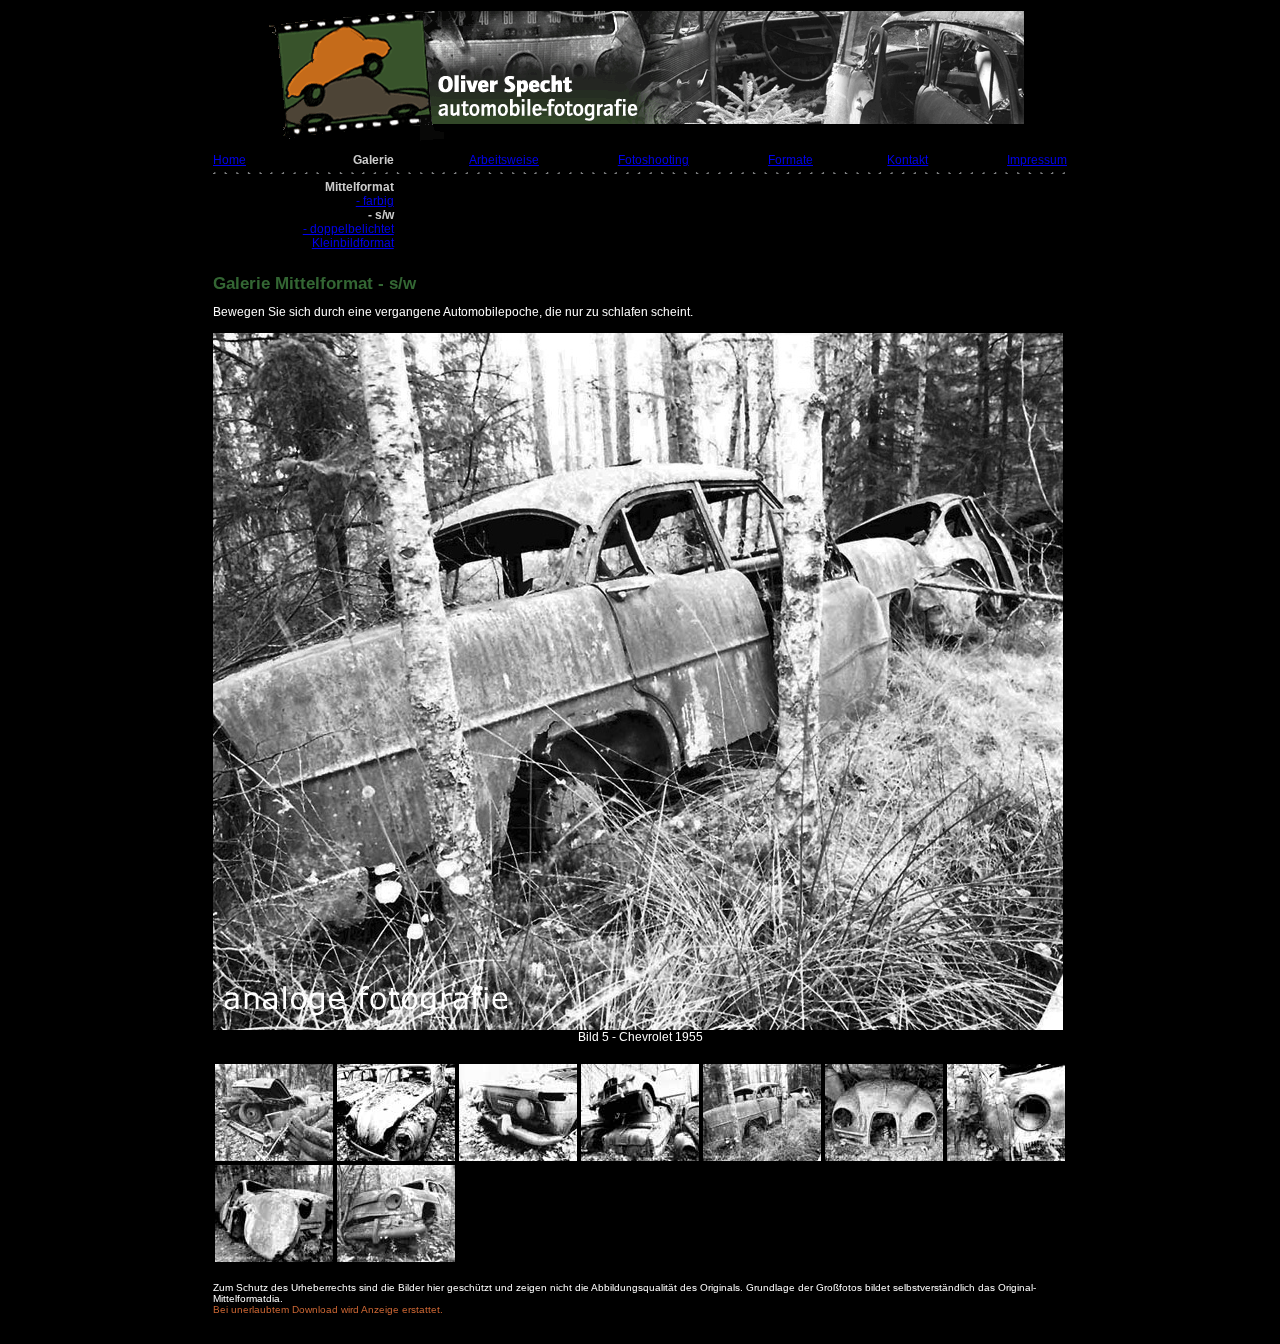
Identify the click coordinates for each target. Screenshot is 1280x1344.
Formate (790, 160)
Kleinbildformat (353, 243)
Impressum (1037, 160)
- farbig (375, 201)
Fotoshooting (653, 160)
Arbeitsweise (504, 160)
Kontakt (907, 160)
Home (229, 160)
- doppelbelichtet (348, 229)
